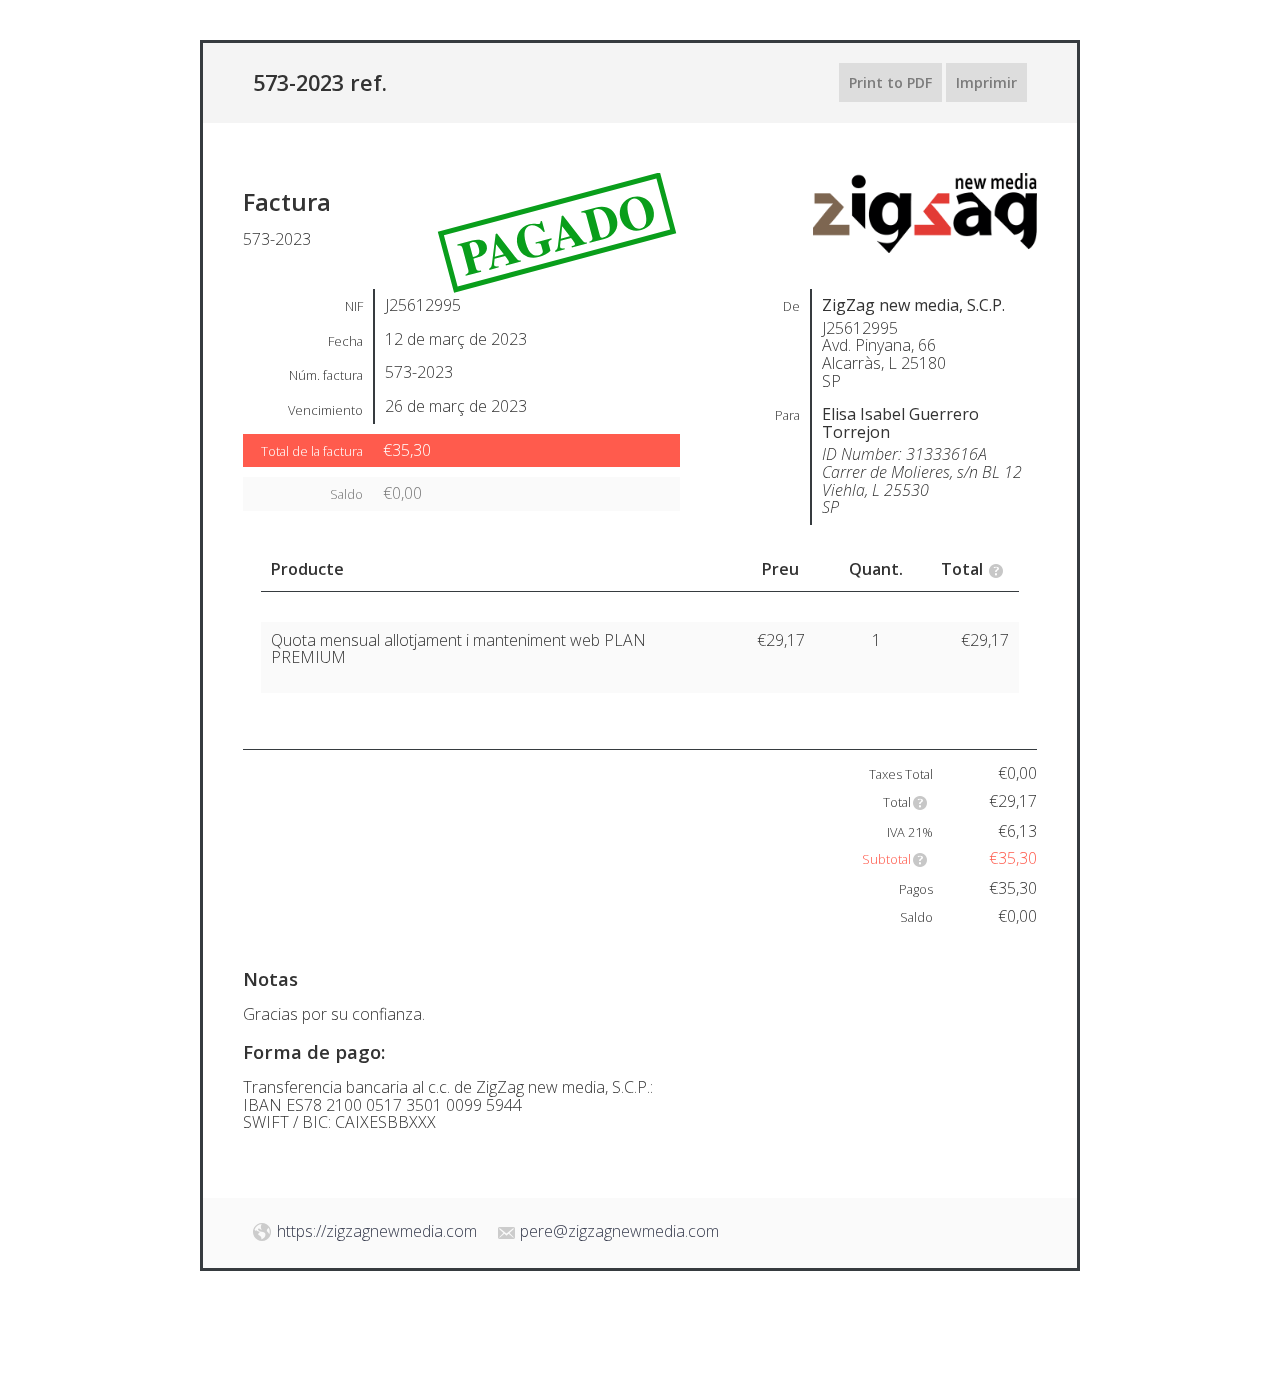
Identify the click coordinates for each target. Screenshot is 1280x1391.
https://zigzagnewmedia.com (377, 1231)
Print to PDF (890, 82)
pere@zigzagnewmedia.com (619, 1231)
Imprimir (986, 82)
